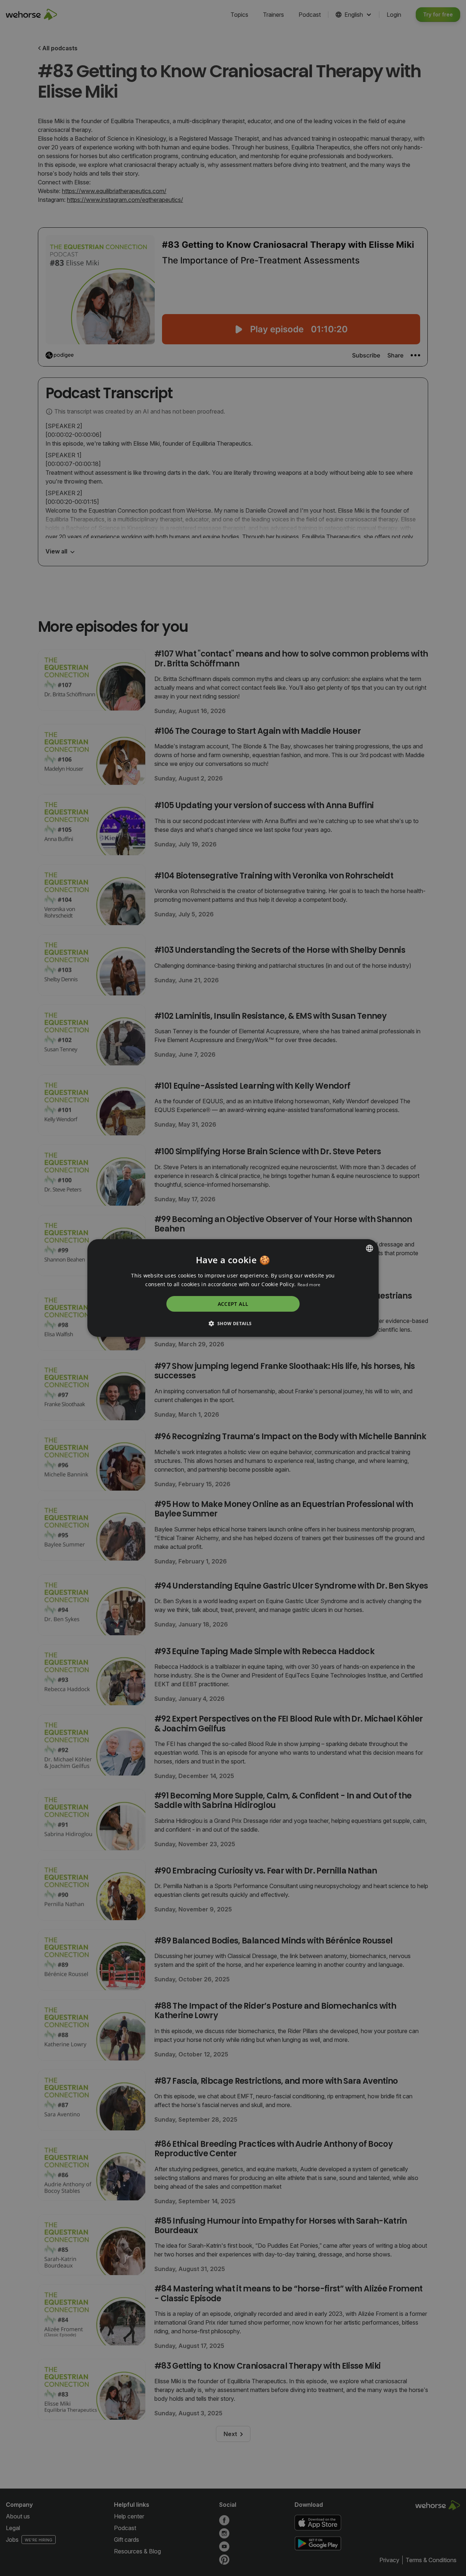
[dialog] (233, 1288)
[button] (233, 1323)
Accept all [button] (233, 1304)
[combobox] (370, 1248)
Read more (309, 1285)
